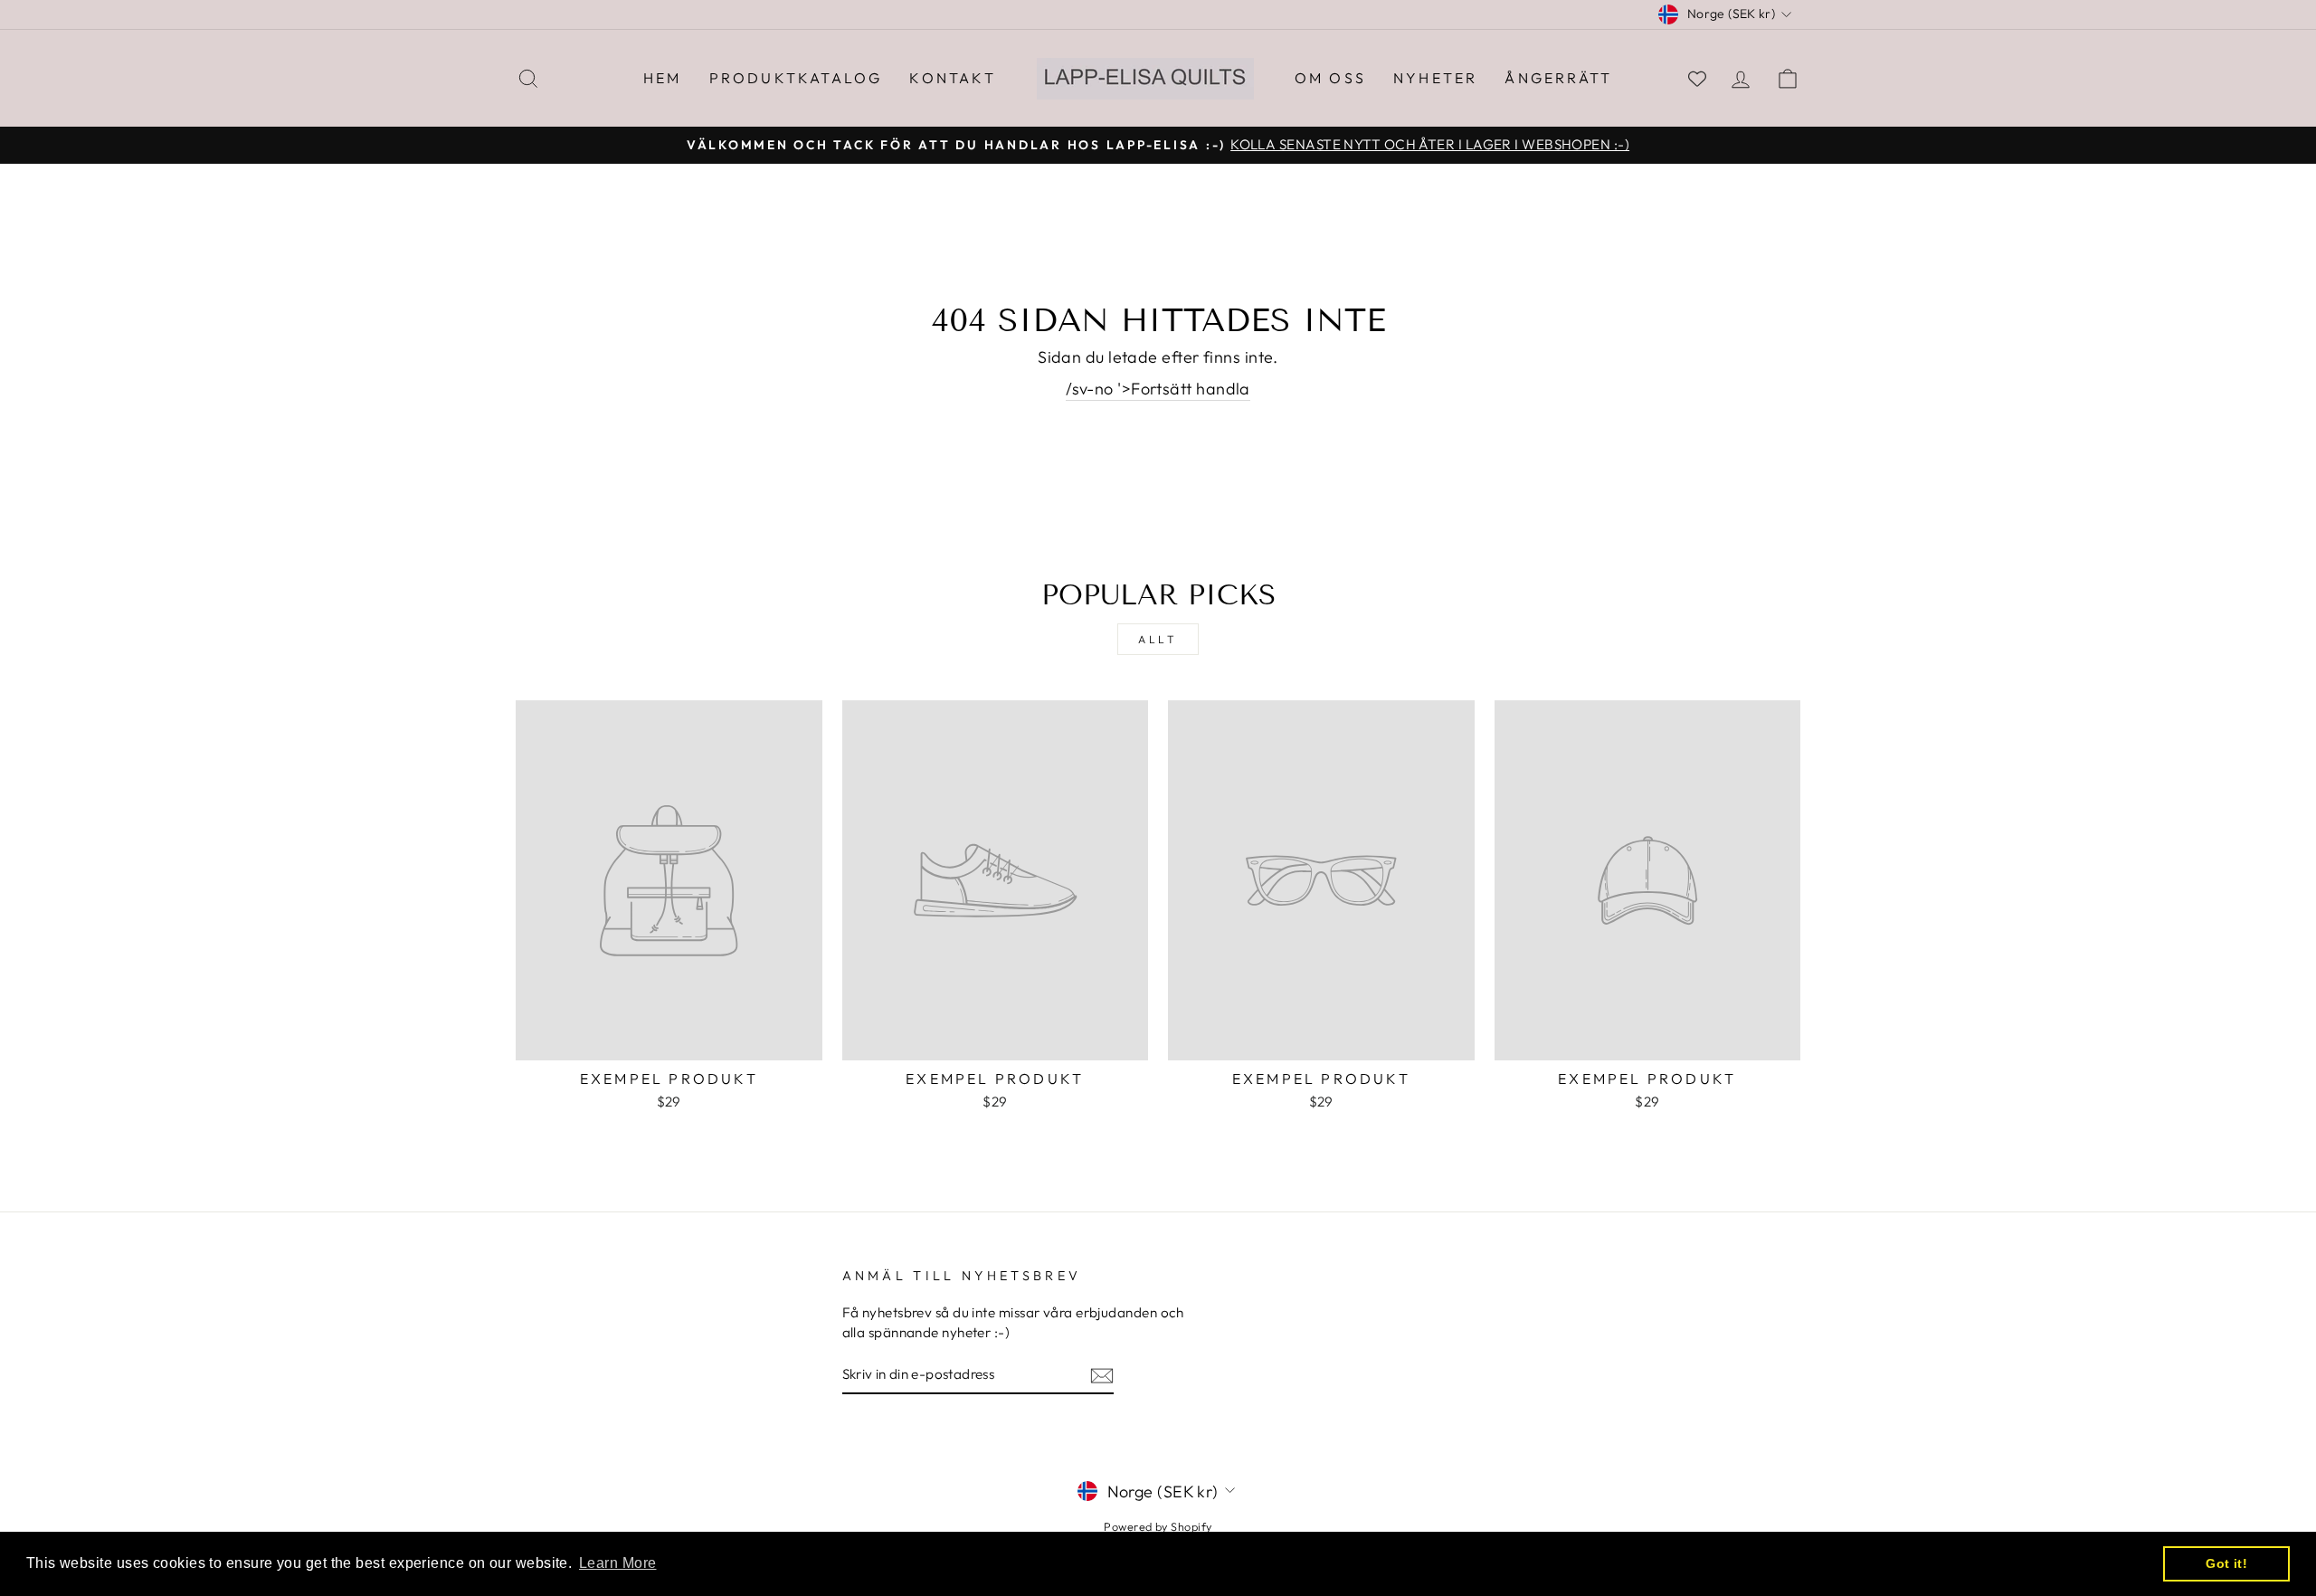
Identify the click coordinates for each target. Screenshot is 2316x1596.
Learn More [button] (618, 1563)
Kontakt (952, 78)
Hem (663, 78)
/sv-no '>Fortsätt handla (1158, 389)
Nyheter (1435, 78)
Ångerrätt (1558, 78)
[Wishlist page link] (1697, 79)
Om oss (1330, 78)
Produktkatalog (796, 78)
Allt (1158, 639)
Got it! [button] (2226, 1563)
